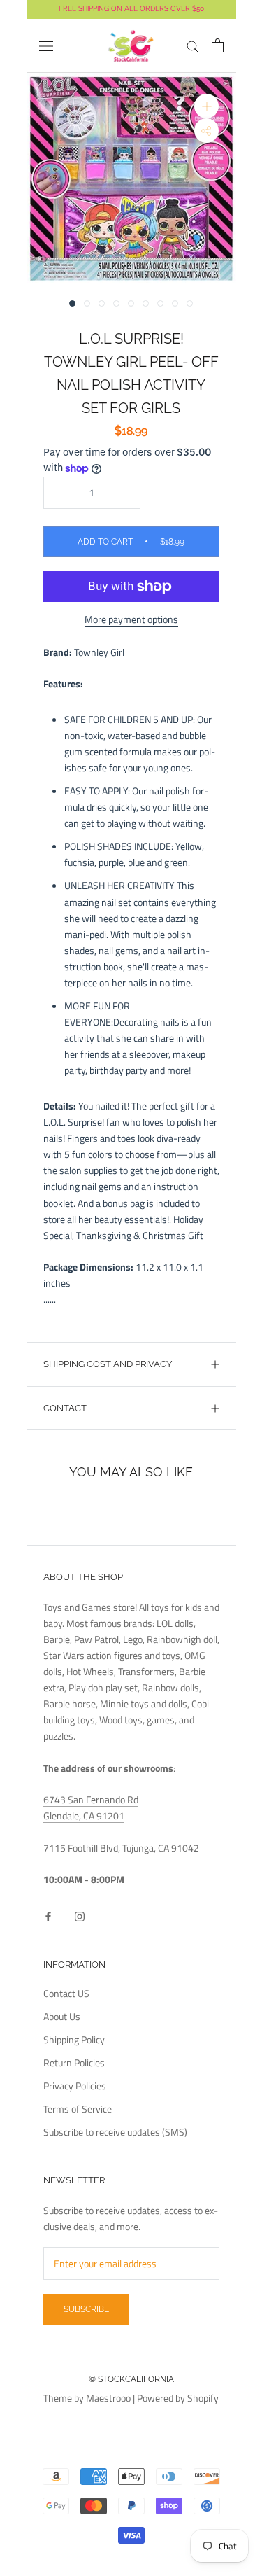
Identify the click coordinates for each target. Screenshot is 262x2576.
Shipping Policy (74, 2039)
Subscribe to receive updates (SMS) (115, 2132)
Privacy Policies (75, 2086)
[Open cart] (218, 45)
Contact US (66, 1993)
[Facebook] (48, 1916)
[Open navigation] (46, 46)
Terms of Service (78, 2109)
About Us (62, 2016)
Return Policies (74, 2063)
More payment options (131, 619)
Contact (65, 1408)
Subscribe (86, 2309)
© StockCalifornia (131, 2379)
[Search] (193, 46)
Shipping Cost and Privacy (108, 1364)
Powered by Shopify (178, 2398)
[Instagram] (80, 1916)
